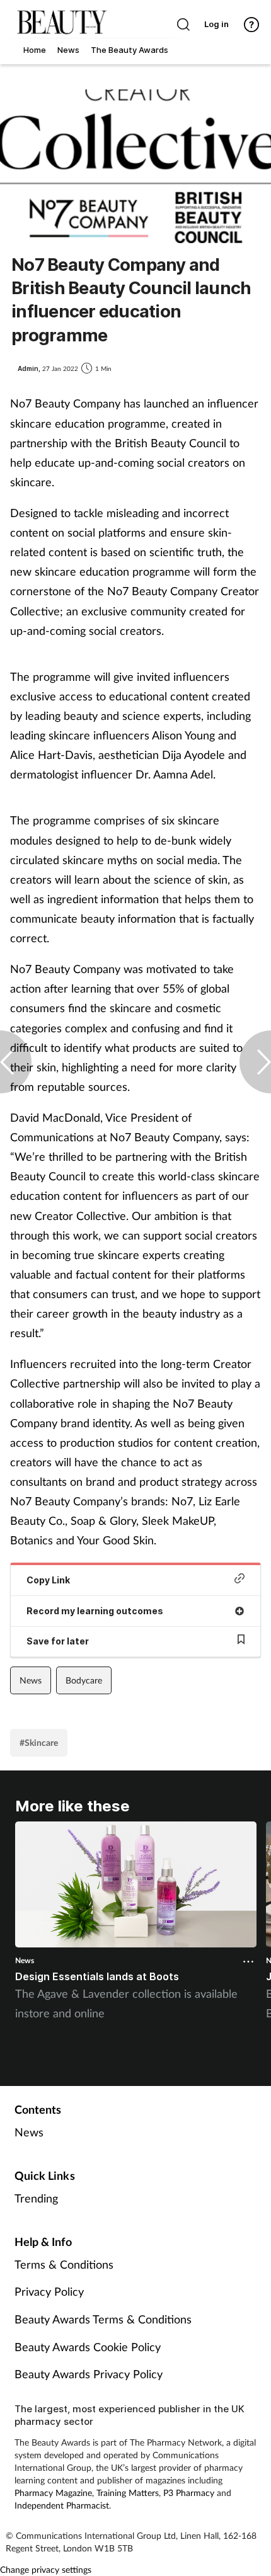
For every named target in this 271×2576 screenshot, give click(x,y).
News (31, 1680)
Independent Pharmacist (62, 2505)
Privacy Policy (49, 2291)
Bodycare (84, 1680)
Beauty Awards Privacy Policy (89, 2374)
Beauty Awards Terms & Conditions (103, 2319)
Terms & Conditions (64, 2264)
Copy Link (48, 1580)
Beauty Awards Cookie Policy (88, 2347)
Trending (36, 2198)
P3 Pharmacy (189, 2493)
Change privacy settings (46, 2569)
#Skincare (39, 1742)
